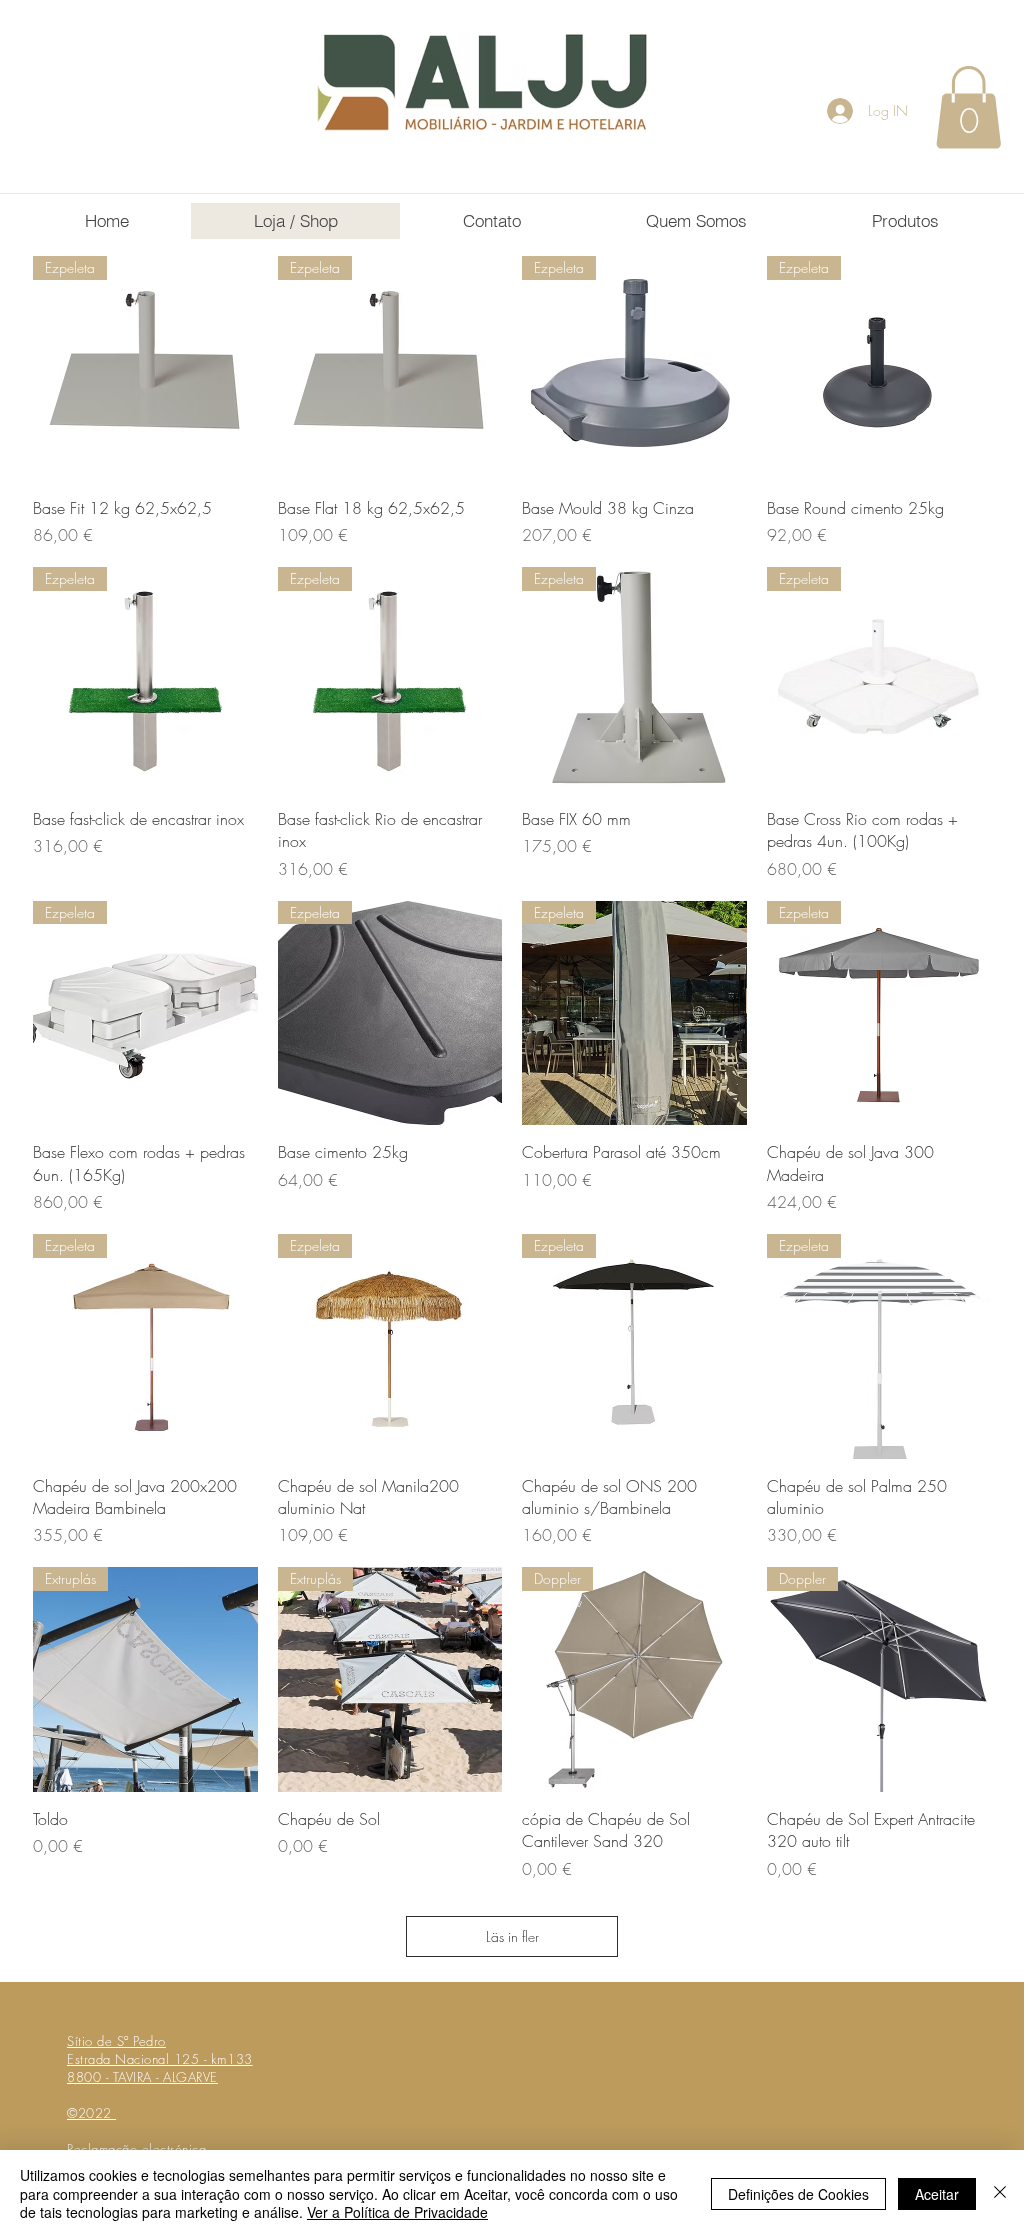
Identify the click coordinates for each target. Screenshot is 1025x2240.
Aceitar (937, 2194)
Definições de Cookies (798, 2194)
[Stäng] (1000, 2193)
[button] (968, 107)
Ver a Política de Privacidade (397, 2212)
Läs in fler (512, 1936)
